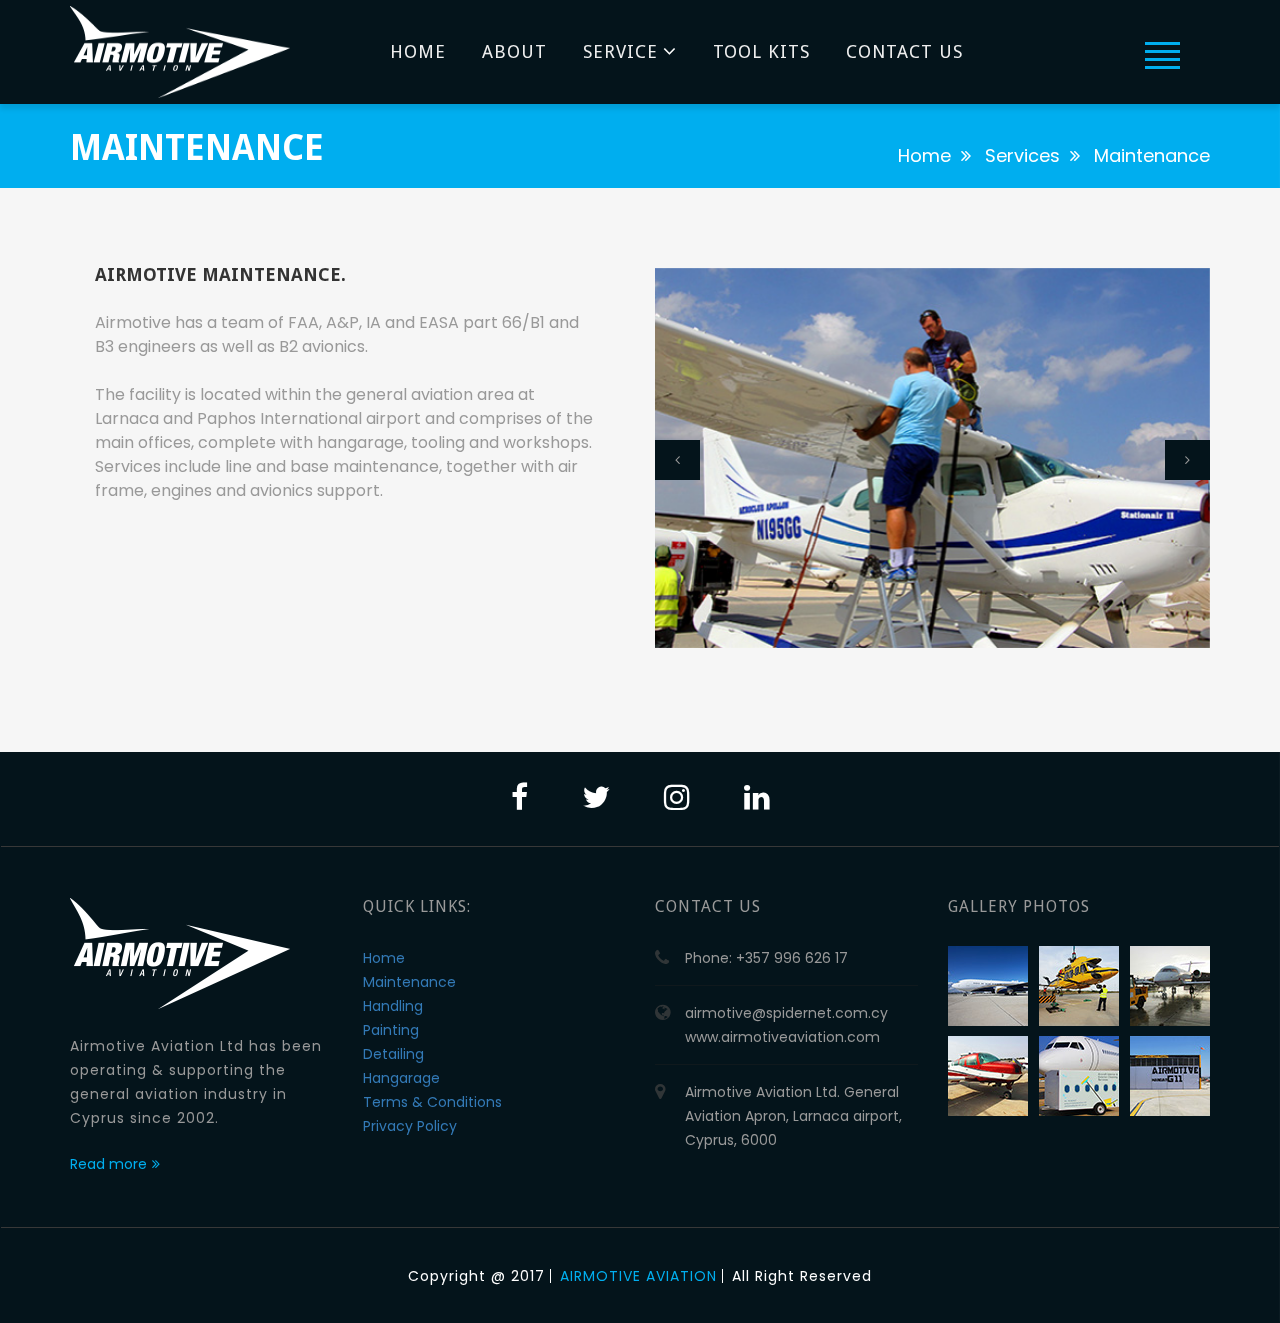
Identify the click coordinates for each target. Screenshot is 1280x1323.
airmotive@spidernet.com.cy (786, 1013)
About (514, 51)
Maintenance (409, 982)
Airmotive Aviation (638, 1276)
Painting (391, 1030)
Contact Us (904, 51)
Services (1022, 156)
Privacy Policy (410, 1126)
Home (418, 51)
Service (620, 51)
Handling (393, 1006)
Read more (108, 1164)
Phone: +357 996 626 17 (766, 958)
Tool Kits (761, 51)
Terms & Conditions (432, 1102)
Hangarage (401, 1078)
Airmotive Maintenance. (220, 274)
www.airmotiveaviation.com (782, 1037)
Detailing (393, 1054)
